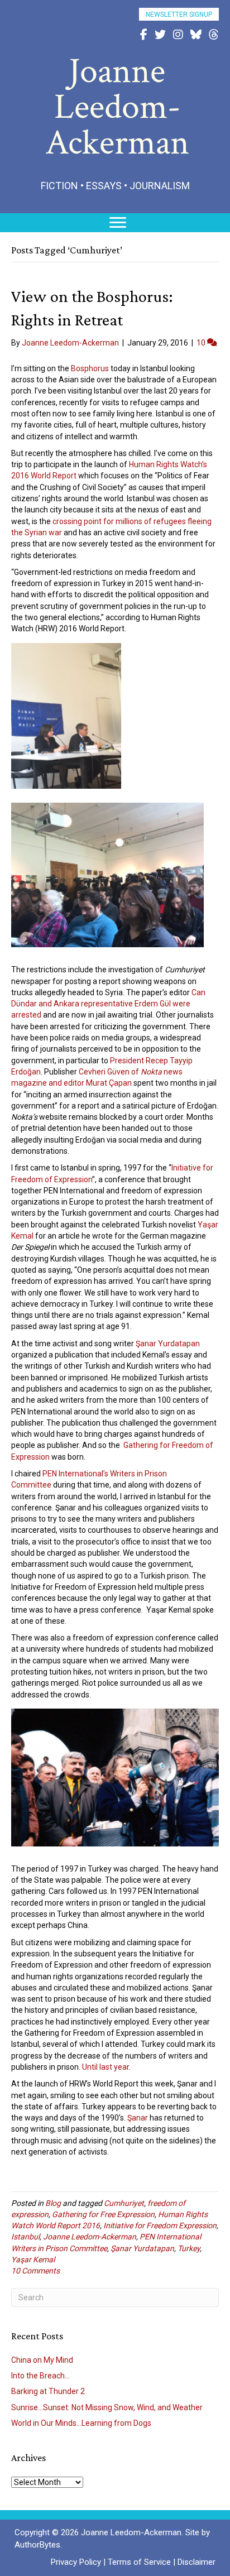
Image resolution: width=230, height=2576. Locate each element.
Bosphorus (90, 368)
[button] (179, 14)
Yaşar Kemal (33, 2260)
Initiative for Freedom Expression (160, 2225)
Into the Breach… (40, 2376)
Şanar (138, 2118)
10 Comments (35, 2271)
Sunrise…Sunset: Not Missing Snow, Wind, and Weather (107, 2407)
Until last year (106, 2067)
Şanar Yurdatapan (168, 1344)
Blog (53, 2203)
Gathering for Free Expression (103, 2214)
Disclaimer (197, 2562)
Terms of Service (139, 2562)
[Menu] (118, 223)
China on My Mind (42, 2360)
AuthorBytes (37, 2545)
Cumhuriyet (124, 2203)
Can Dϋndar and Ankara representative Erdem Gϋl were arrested (108, 1004)
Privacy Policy (76, 2562)
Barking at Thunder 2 (48, 2391)
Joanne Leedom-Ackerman (90, 2237)
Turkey (189, 2248)
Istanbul (25, 2237)
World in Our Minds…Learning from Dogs (81, 2423)
